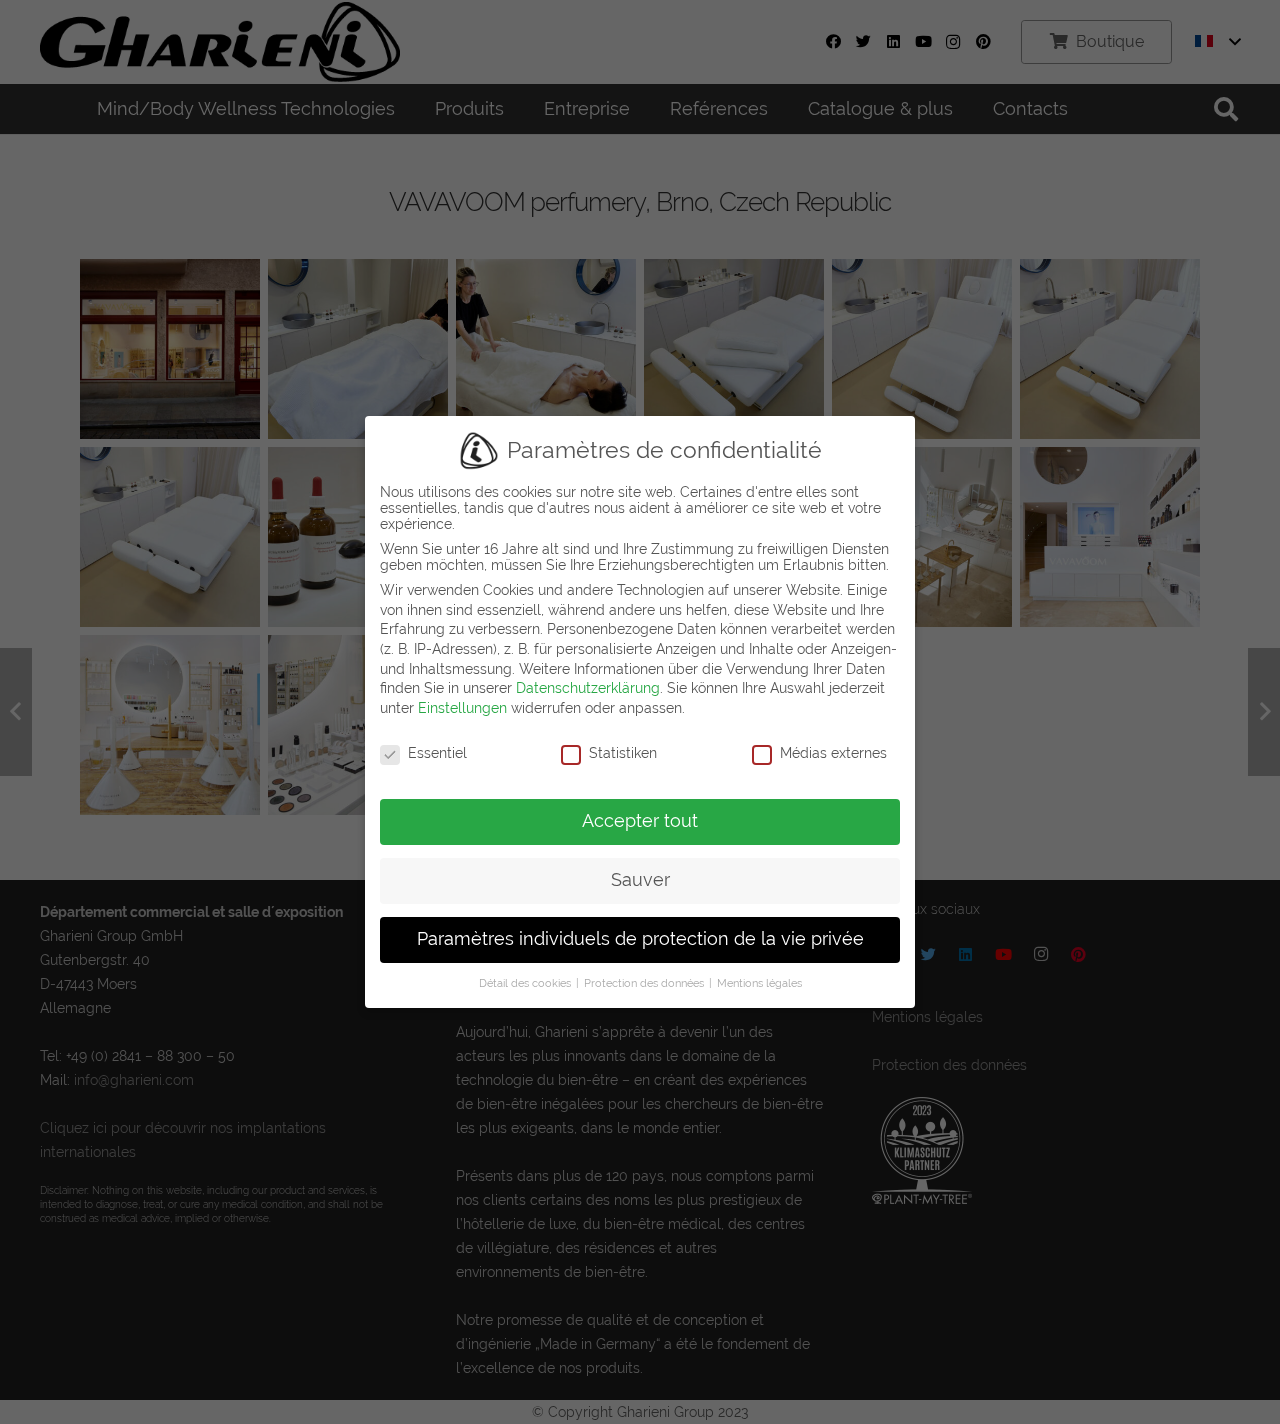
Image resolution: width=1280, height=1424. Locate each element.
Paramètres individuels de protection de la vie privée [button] (640, 939)
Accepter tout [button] (640, 821)
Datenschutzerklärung (588, 688)
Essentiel (437, 753)
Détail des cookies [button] (526, 983)
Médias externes (833, 753)
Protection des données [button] (645, 983)
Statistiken (623, 753)
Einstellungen (462, 708)
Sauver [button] (640, 880)
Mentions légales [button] (759, 983)
